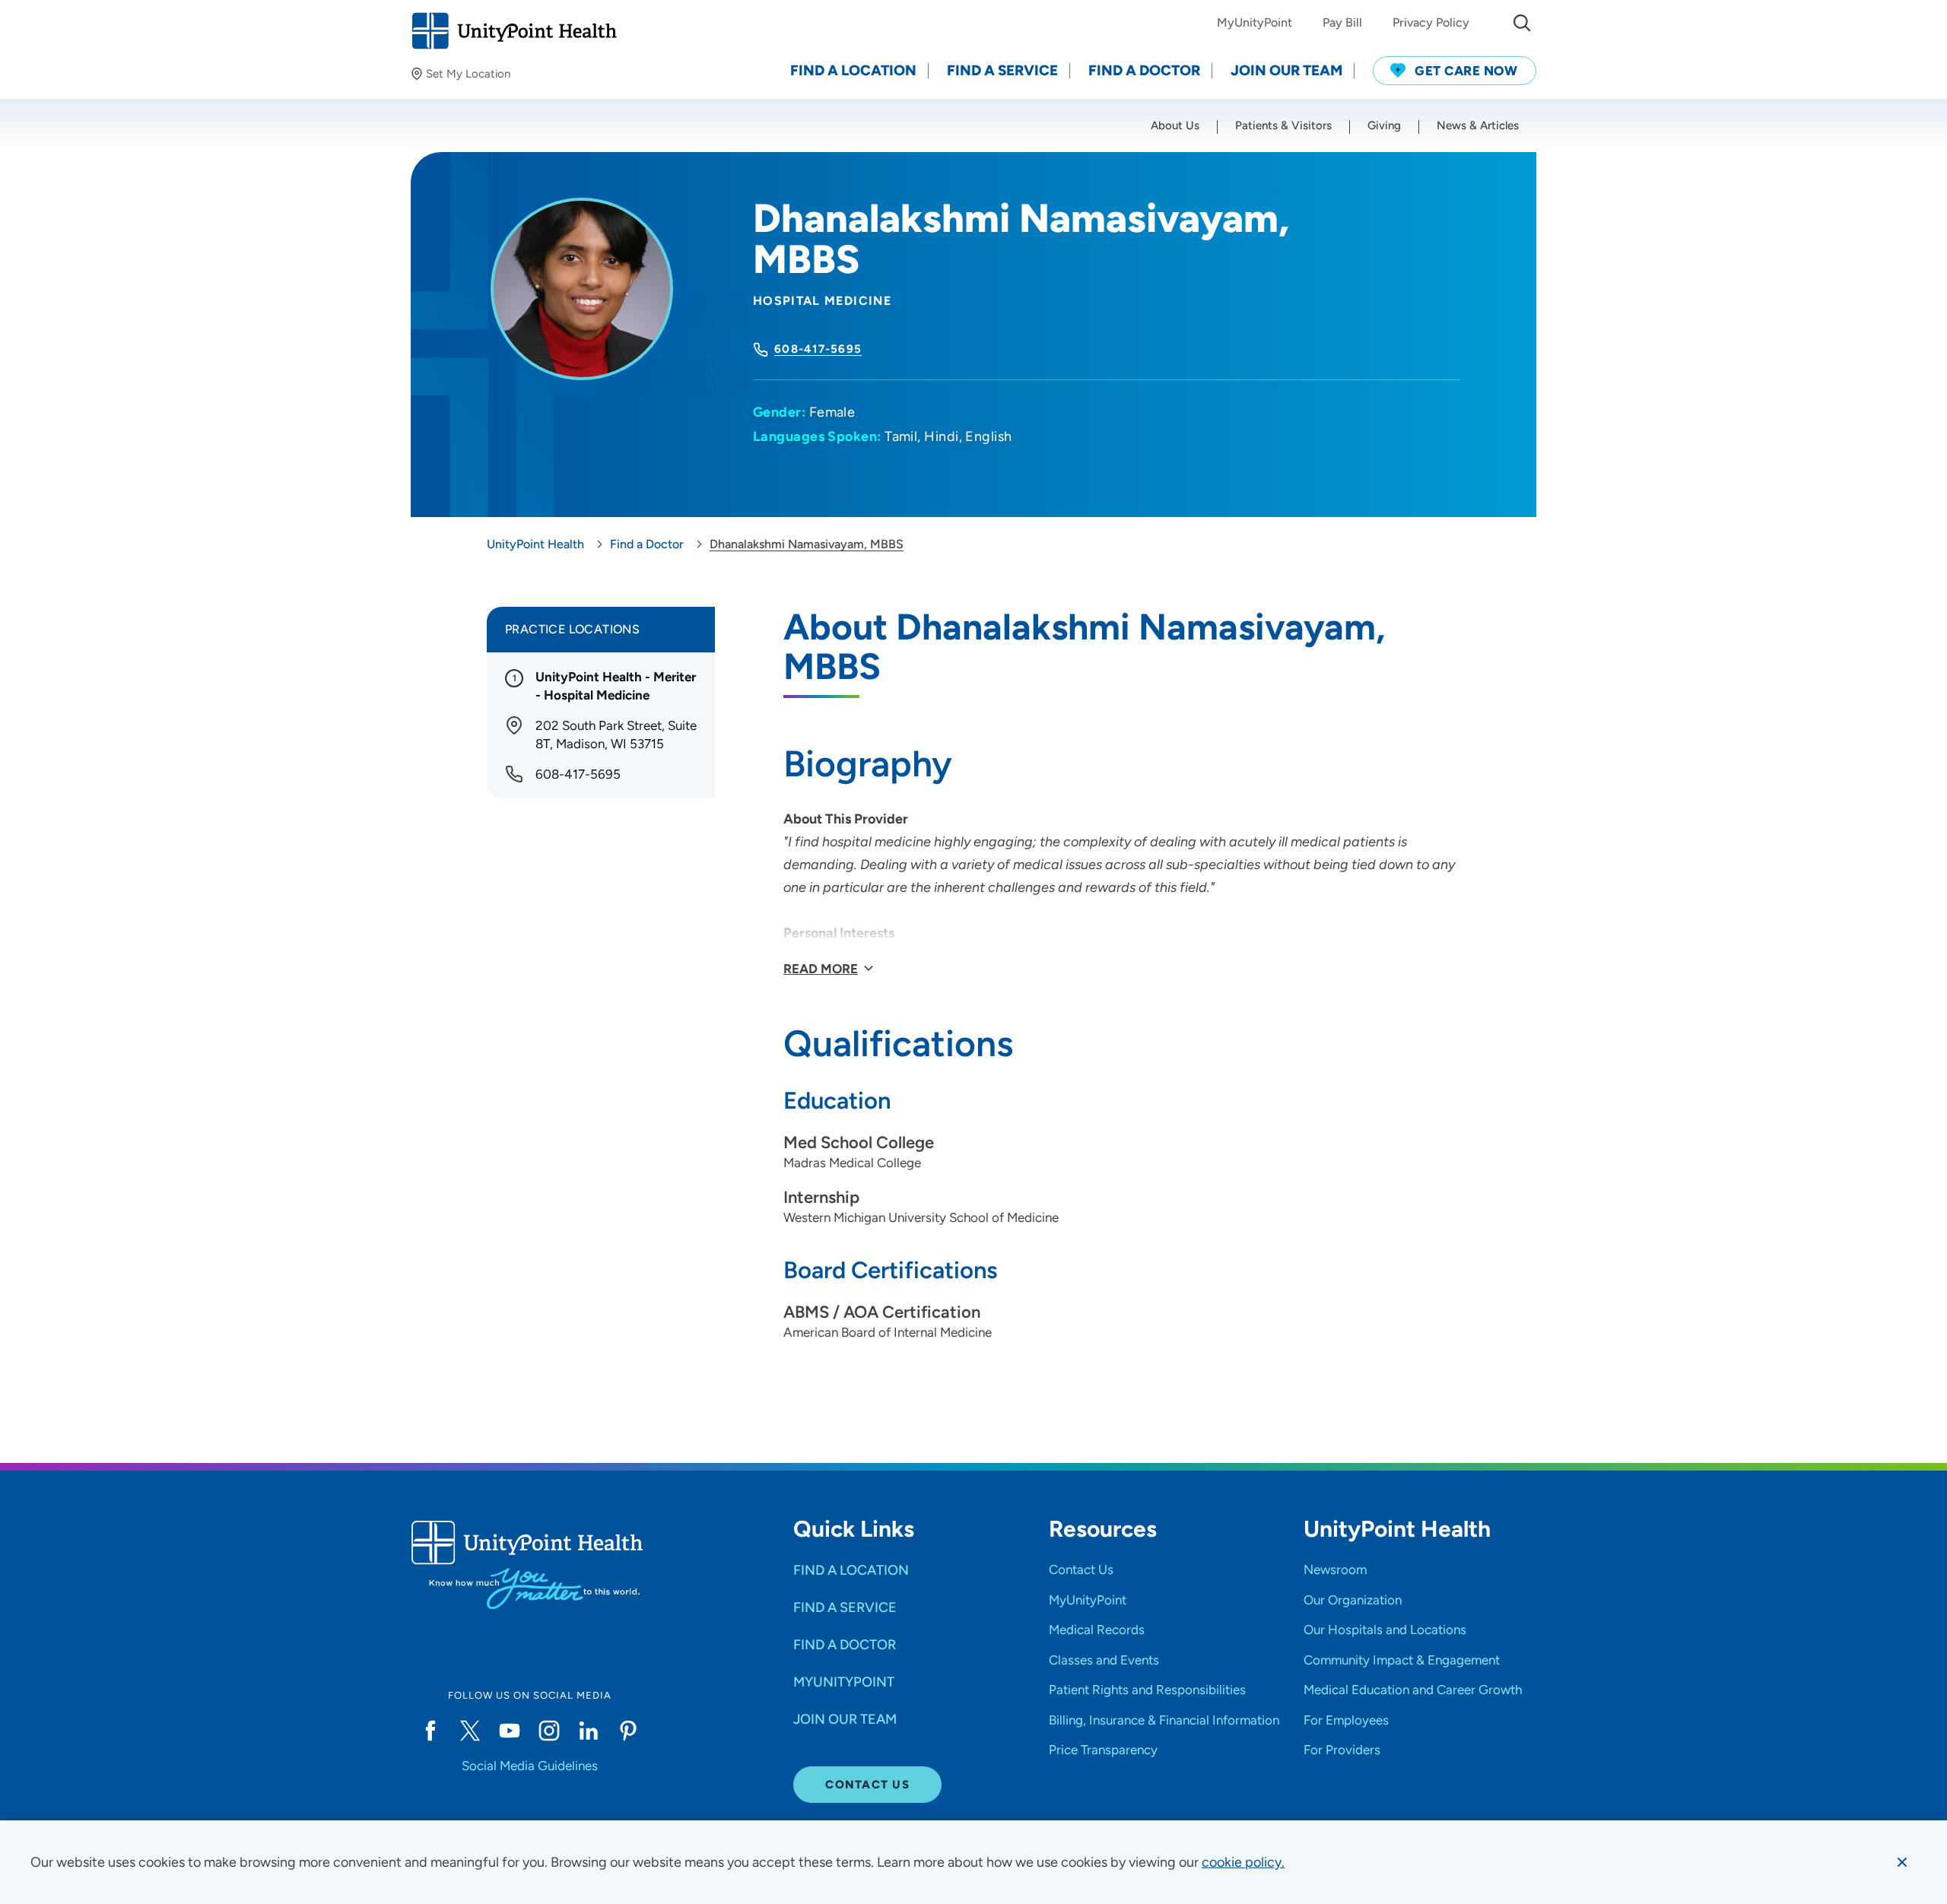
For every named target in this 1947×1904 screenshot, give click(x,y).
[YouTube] (510, 1731)
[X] (470, 1731)
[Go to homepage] (514, 31)
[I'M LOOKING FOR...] (1522, 23)
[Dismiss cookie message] (1902, 1862)
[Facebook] (430, 1731)
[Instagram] (549, 1731)
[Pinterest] (628, 1731)
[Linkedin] (589, 1731)
